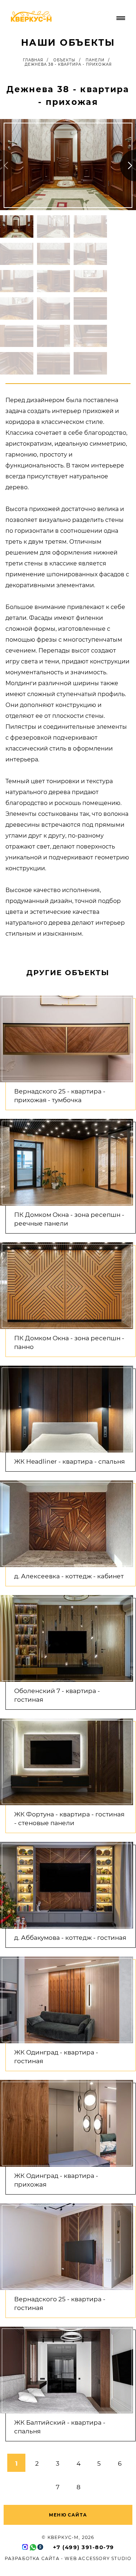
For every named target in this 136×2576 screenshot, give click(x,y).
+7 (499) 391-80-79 (84, 2547)
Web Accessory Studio (98, 2558)
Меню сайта (68, 2515)
